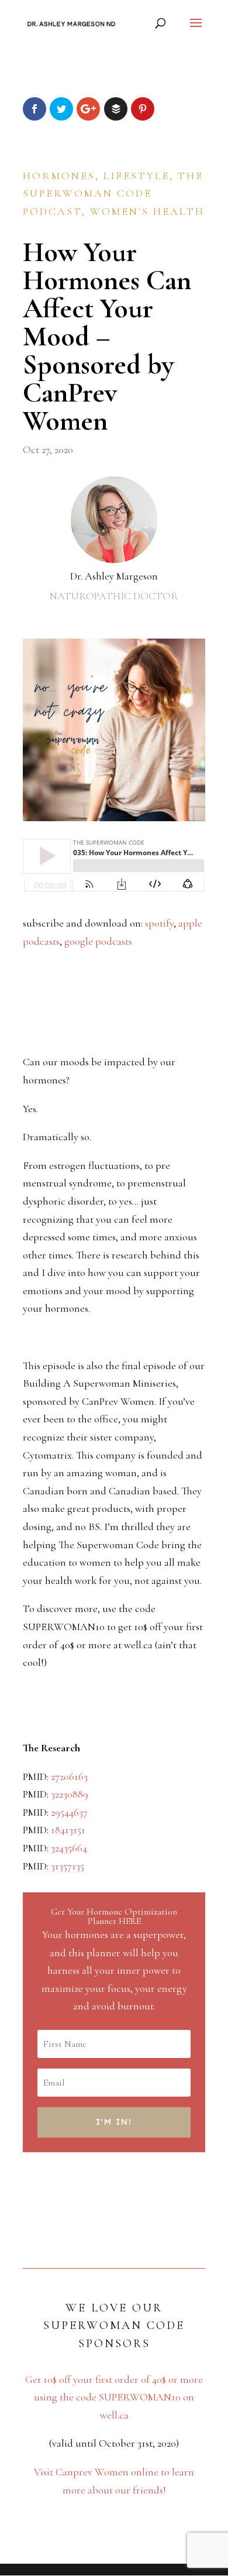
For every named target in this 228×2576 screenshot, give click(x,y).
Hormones (59, 176)
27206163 (69, 1776)
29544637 (69, 1812)
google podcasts (98, 941)
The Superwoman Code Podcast (113, 193)
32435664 (69, 1848)
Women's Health (147, 211)
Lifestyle (137, 176)
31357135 (68, 1866)
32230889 (70, 1794)
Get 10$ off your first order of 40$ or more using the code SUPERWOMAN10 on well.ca (114, 2397)
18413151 (68, 1830)
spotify (159, 923)
